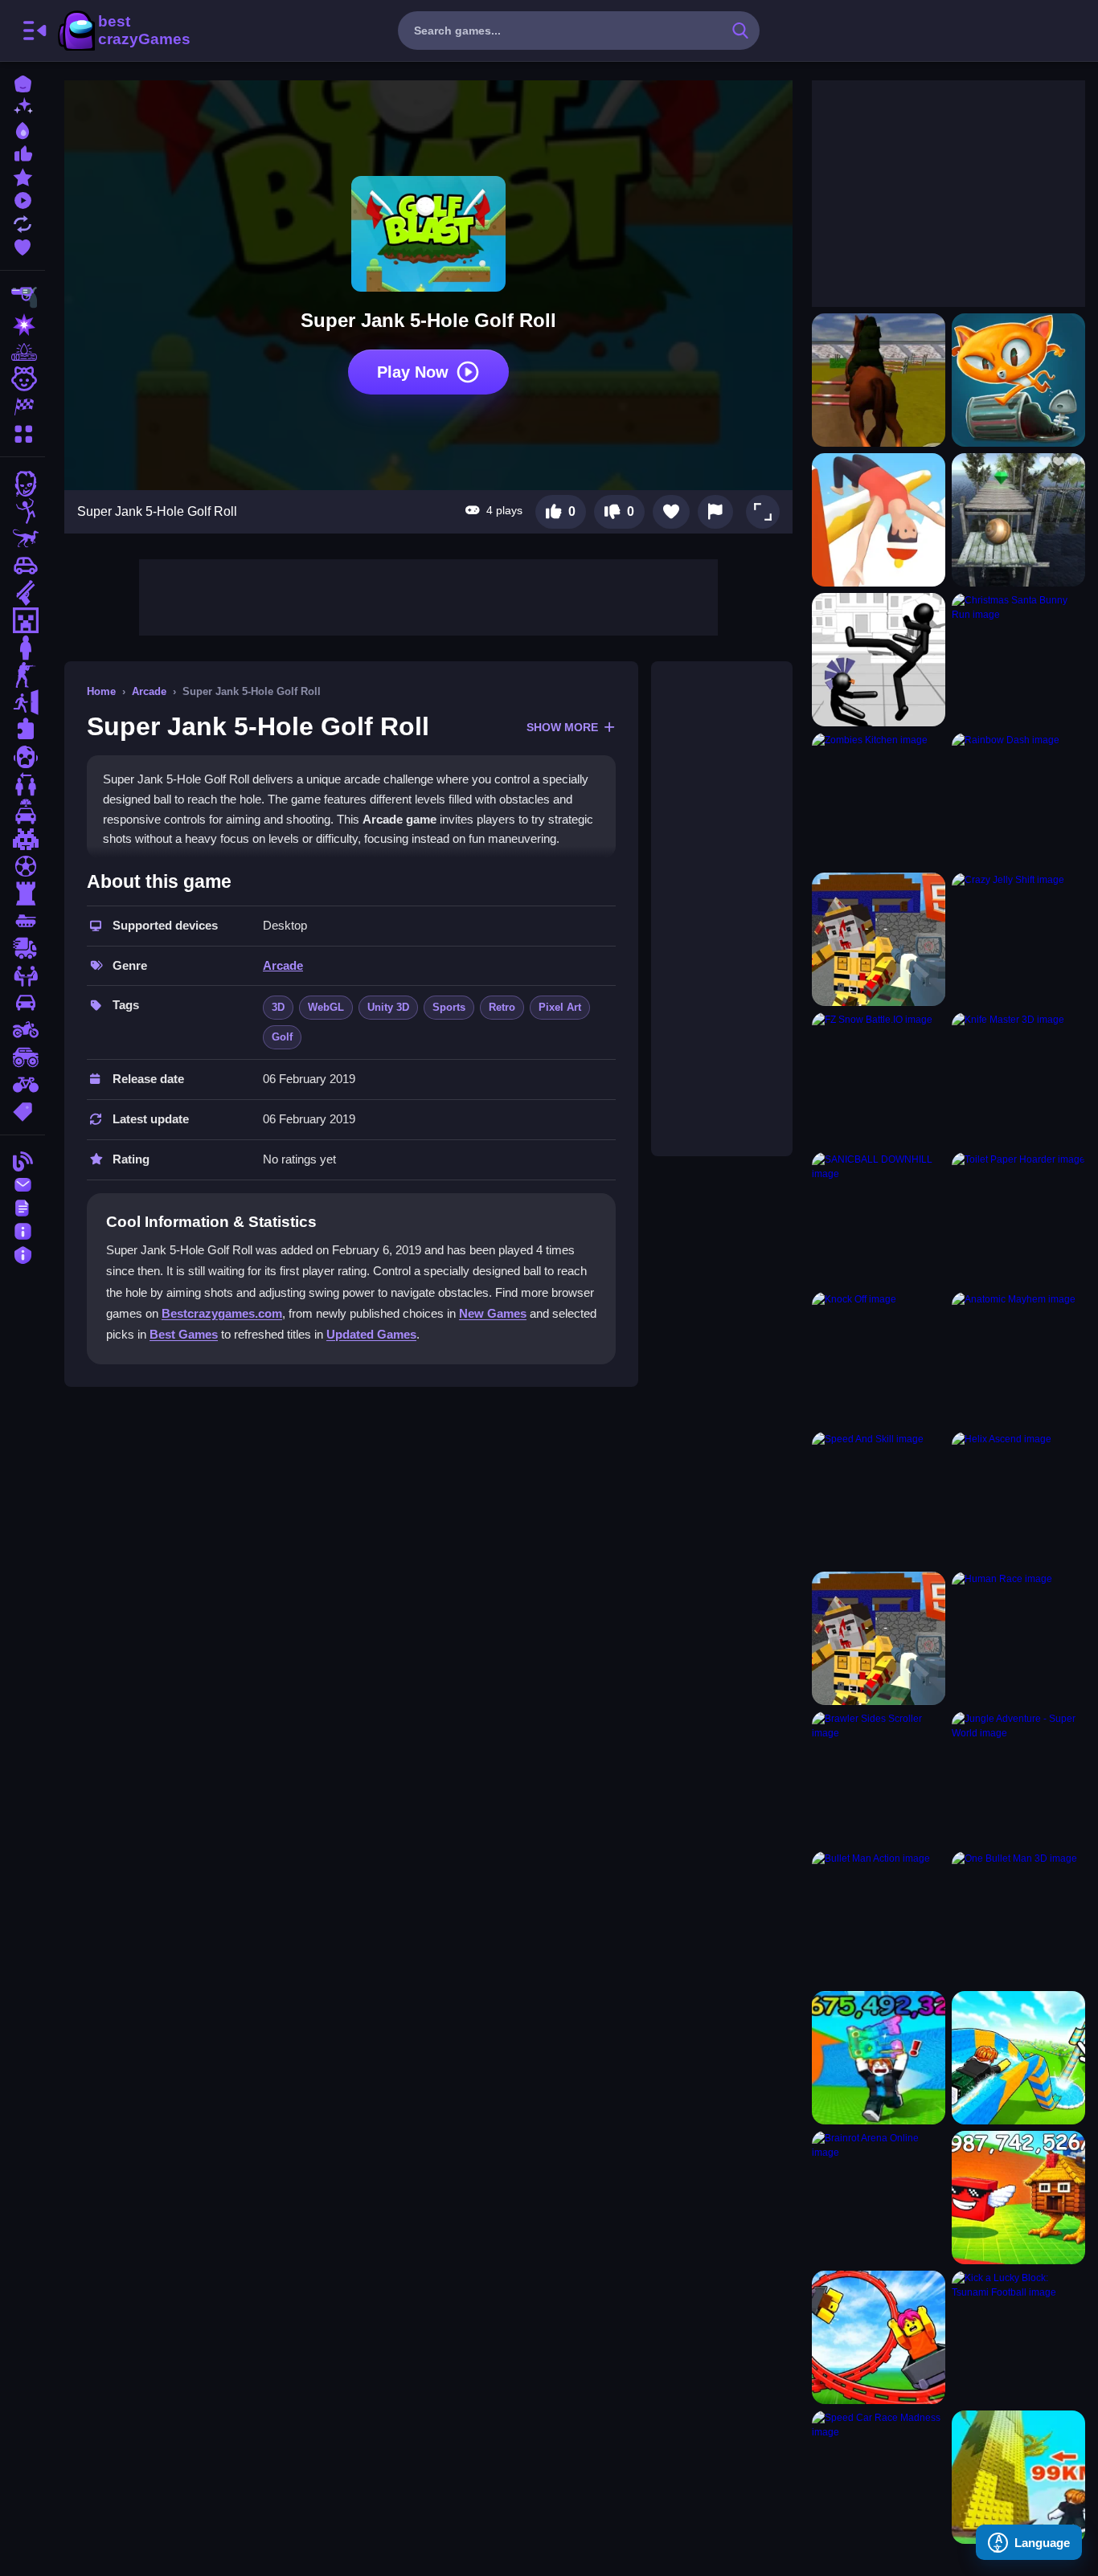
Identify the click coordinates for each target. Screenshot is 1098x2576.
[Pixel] (23, 839)
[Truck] (23, 948)
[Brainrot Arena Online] (879, 2198)
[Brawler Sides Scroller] (879, 1778)
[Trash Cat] (1018, 380)
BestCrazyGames (123, 31)
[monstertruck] (23, 1057)
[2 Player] (23, 784)
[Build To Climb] (1018, 2477)
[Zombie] (23, 484)
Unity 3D (388, 1007)
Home (101, 691)
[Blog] (23, 1160)
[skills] (23, 975)
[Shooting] (23, 297)
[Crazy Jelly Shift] (1018, 939)
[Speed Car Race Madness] (879, 2477)
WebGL (326, 1007)
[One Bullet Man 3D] (1018, 1918)
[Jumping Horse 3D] (879, 380)
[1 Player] (23, 648)
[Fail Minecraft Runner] (879, 520)
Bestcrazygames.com (222, 1313)
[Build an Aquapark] (1018, 2058)
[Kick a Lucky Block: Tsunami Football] (1018, 2337)
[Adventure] (23, 352)
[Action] (23, 325)
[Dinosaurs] (23, 538)
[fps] (23, 675)
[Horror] (23, 757)
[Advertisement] (428, 595)
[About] (23, 1230)
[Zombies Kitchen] (879, 799)
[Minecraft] (23, 620)
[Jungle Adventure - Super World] (1018, 1778)
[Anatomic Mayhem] (1018, 1359)
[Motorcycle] (23, 1030)
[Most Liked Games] (23, 152)
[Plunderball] (879, 1638)
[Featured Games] (23, 176)
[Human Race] (1018, 1638)
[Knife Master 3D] (1018, 1079)
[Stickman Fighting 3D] (879, 660)
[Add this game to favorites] (671, 512)
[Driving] (23, 812)
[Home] (23, 82)
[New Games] (23, 106)
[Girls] (23, 379)
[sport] (23, 866)
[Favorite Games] (23, 245)
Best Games (184, 1334)
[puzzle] (23, 730)
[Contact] (23, 1183)
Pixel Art (560, 1007)
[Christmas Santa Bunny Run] (1018, 660)
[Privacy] (23, 1253)
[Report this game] (715, 512)
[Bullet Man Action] (879, 1918)
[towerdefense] (23, 893)
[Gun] (23, 593)
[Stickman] (23, 511)
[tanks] (23, 921)
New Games (493, 1313)
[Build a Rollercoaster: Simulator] (879, 2337)
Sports (449, 1007)
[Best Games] (23, 129)
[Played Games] (23, 199)
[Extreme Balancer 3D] (1018, 520)
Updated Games (371, 1334)
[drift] (23, 1003)
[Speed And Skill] (879, 1499)
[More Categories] (23, 432)
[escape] (23, 702)
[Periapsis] (879, 939)
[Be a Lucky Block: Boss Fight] (1018, 2198)
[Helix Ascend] (1018, 1499)
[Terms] (23, 1206)
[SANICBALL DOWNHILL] (879, 1219)
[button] (763, 512)
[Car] (23, 566)
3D (278, 1007)
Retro (502, 1007)
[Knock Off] (879, 1359)
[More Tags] (23, 1110)
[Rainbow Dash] (1018, 799)
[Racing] (23, 407)
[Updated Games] (23, 222)
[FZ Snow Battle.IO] (879, 1079)
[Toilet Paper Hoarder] (1018, 1219)
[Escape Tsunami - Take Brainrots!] (879, 2058)
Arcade (149, 691)
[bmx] (23, 1085)
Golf (282, 1037)
